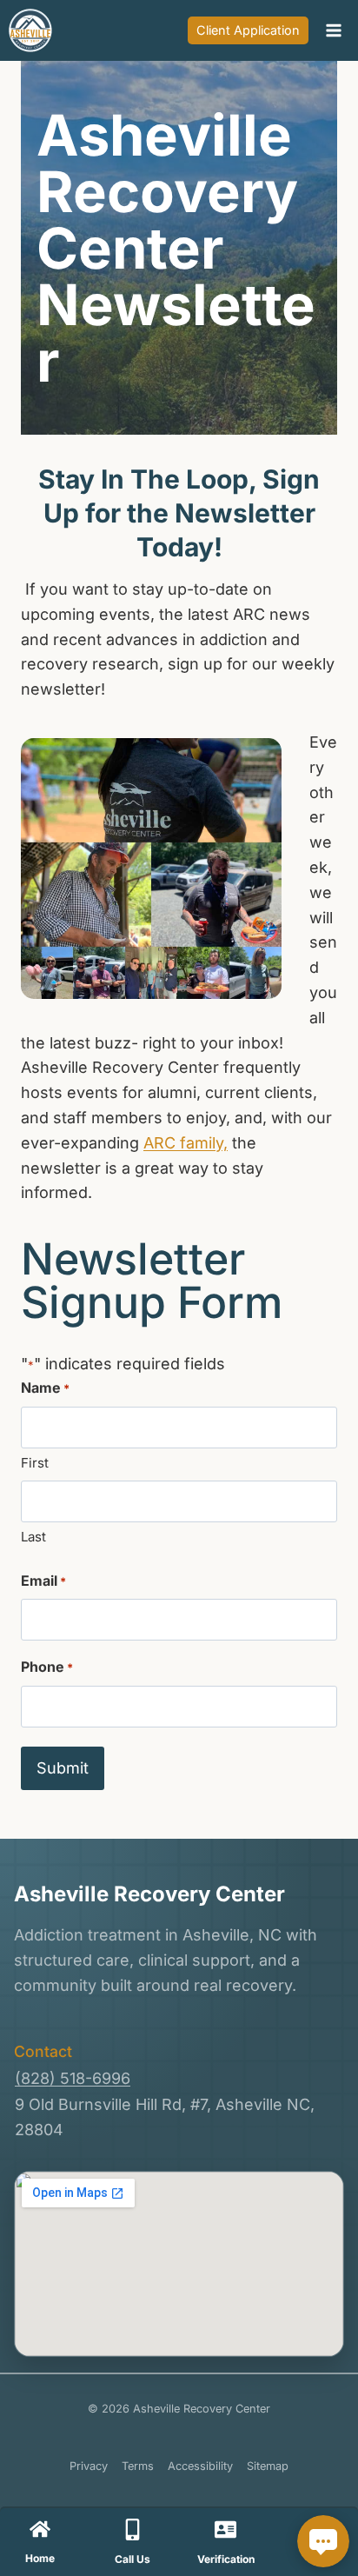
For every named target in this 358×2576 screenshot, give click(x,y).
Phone (47, 1667)
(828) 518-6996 (73, 2078)
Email (43, 1581)
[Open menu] (333, 30)
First (35, 1463)
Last (33, 1537)
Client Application (248, 30)
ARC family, (186, 1143)
